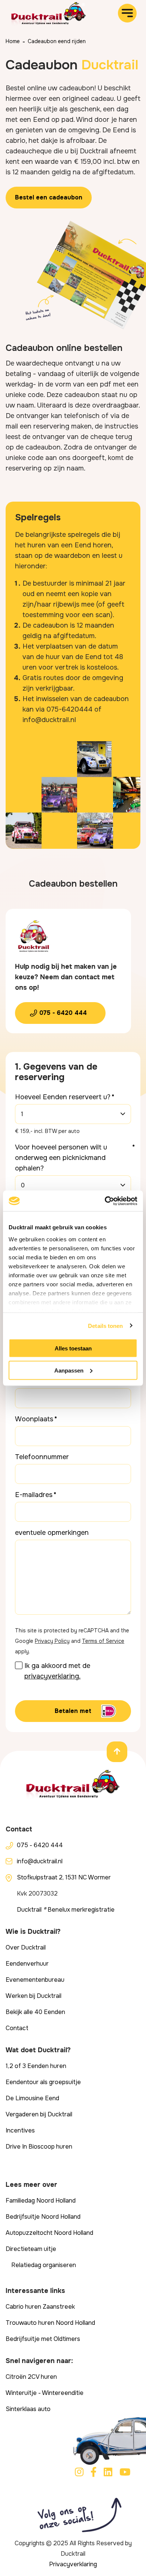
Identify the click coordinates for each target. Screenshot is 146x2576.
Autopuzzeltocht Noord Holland (49, 2233)
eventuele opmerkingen (52, 1533)
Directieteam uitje (31, 2249)
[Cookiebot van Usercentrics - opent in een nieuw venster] (105, 1201)
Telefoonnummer (42, 1457)
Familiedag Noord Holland (41, 2201)
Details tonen (105, 1325)
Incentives (20, 2130)
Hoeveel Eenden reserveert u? (63, 1097)
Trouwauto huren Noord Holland (50, 2323)
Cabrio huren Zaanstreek (40, 2307)
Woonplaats (34, 1419)
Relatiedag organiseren (44, 2265)
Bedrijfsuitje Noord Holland (43, 2217)
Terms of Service (103, 1641)
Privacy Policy (52, 1641)
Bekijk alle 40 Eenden (35, 2012)
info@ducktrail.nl (40, 1861)
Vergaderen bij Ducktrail (39, 2114)
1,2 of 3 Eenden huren (36, 2066)
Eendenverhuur (27, 1964)
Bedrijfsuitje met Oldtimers (43, 2339)
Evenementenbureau (35, 1980)
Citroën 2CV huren (31, 2377)
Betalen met (73, 1711)
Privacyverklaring (73, 2564)
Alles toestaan (73, 1348)
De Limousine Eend (32, 2098)
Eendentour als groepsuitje (43, 2082)
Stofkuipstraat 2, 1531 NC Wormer (64, 1877)
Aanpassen (69, 1370)
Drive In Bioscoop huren (39, 2147)
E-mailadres (34, 1495)
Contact (17, 2028)
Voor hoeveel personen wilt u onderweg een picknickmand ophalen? (61, 1158)
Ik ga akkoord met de (57, 1671)
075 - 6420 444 (63, 1013)
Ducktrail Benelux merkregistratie (66, 1910)
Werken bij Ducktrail (34, 1996)
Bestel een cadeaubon (49, 197)
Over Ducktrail (26, 1947)
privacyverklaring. (52, 1676)
